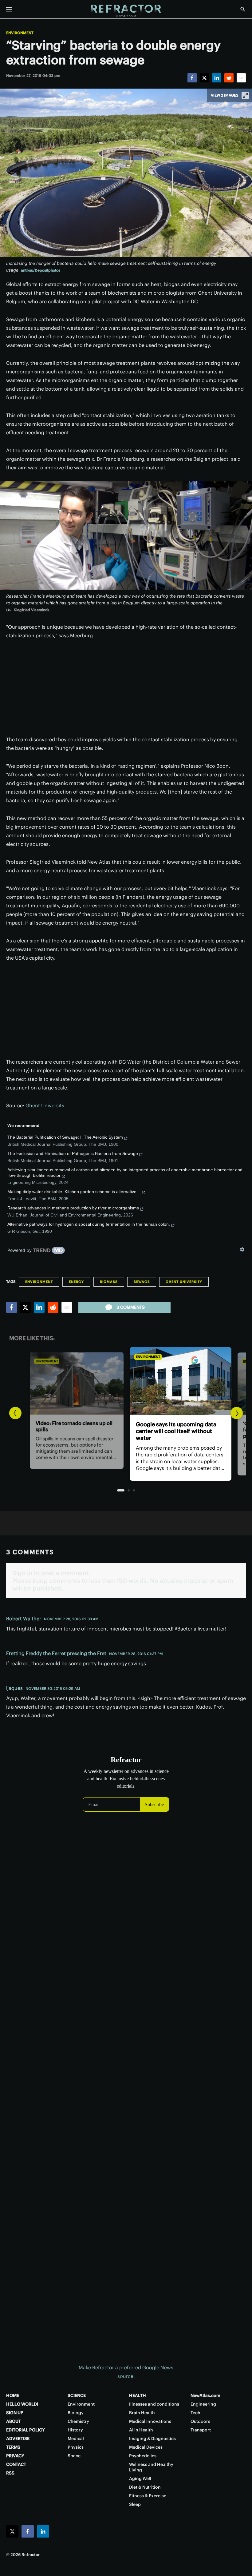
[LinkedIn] (217, 78)
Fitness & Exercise (148, 2496)
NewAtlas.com (205, 2395)
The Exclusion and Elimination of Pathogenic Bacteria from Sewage (73, 1153)
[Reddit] (229, 78)
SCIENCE (77, 2395)
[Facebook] (192, 78)
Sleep (135, 2504)
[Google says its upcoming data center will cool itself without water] (126, 1381)
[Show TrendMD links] (242, 1249)
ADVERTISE (18, 2439)
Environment (20, 33)
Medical (76, 2439)
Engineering (203, 2404)
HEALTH (138, 2395)
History (75, 2430)
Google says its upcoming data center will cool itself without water (121, 1431)
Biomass (109, 1282)
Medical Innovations (150, 2421)
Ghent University (45, 1105)
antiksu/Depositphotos (41, 270)
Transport (201, 2430)
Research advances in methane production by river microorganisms (73, 1208)
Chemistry (78, 2421)
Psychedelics (143, 2456)
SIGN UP (15, 2413)
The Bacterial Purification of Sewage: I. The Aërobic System (65, 1137)
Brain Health (142, 2413)
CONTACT (16, 2464)
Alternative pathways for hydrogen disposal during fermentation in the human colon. (89, 1224)
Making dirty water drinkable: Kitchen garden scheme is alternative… (74, 1192)
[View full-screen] (245, 95)
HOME (13, 2395)
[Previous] (15, 1413)
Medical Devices (146, 2447)
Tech (195, 2413)
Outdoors (200, 2421)
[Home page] (126, 11)
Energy (76, 1282)
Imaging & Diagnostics (152, 2439)
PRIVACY (15, 2456)
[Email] (241, 78)
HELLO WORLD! (22, 2404)
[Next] (237, 1413)
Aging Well (140, 2478)
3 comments (131, 1307)
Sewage (142, 1282)
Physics (76, 2447)
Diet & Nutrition (145, 2487)
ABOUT (14, 2421)
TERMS (13, 2447)
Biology (76, 2413)
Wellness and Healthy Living (151, 2467)
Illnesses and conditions (154, 2404)
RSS (10, 2473)
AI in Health (141, 2430)
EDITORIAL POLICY (26, 2430)
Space (74, 2456)
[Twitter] (204, 78)
